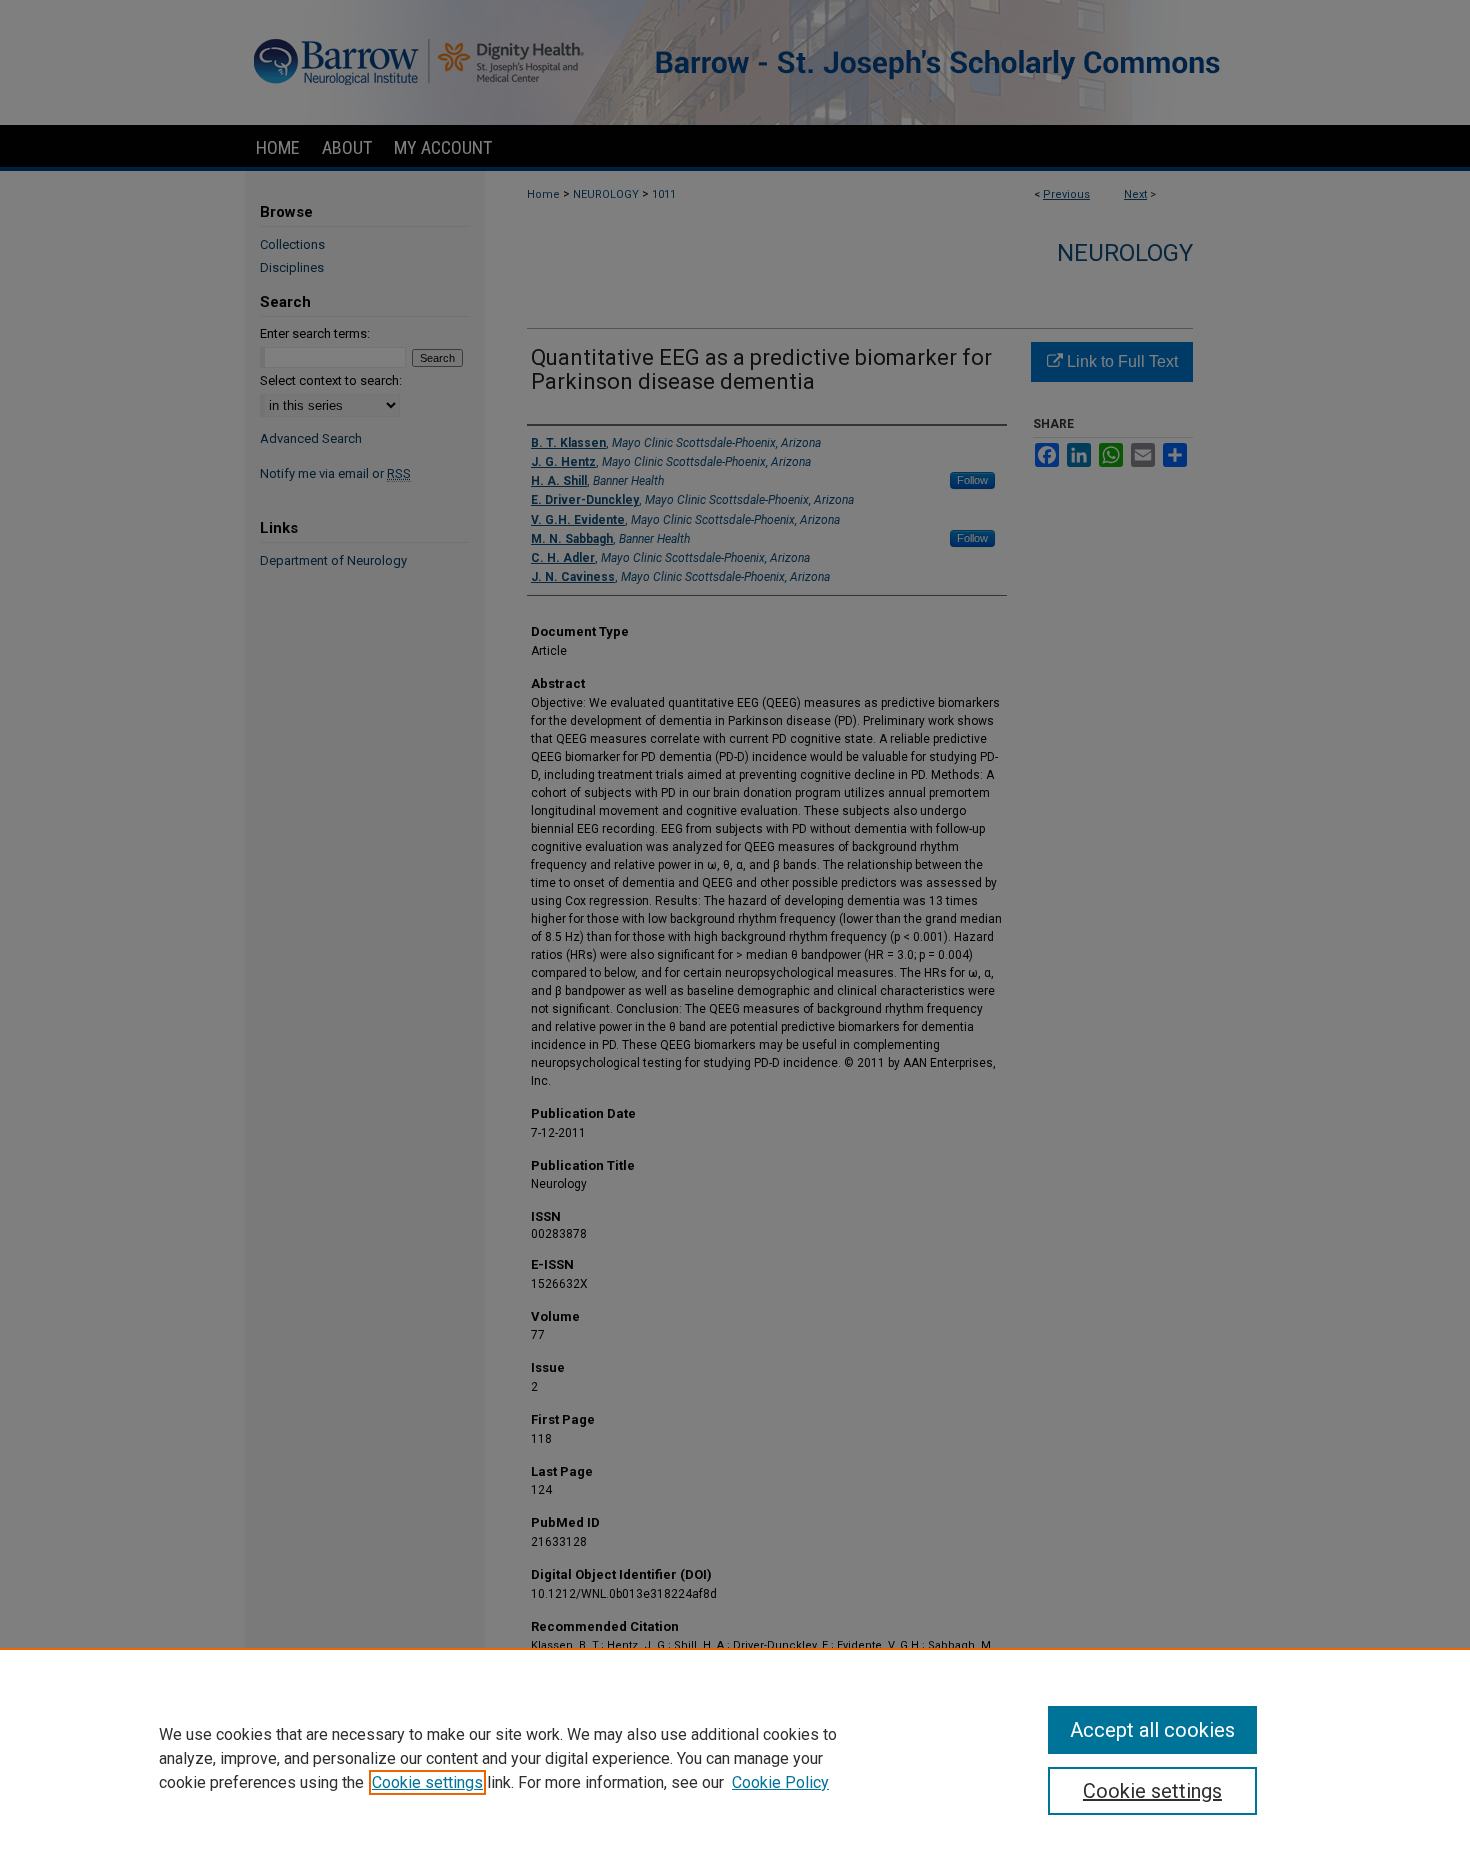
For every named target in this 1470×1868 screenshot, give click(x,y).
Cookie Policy (780, 1782)
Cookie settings (427, 1782)
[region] (735, 1758)
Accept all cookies (1152, 1730)
